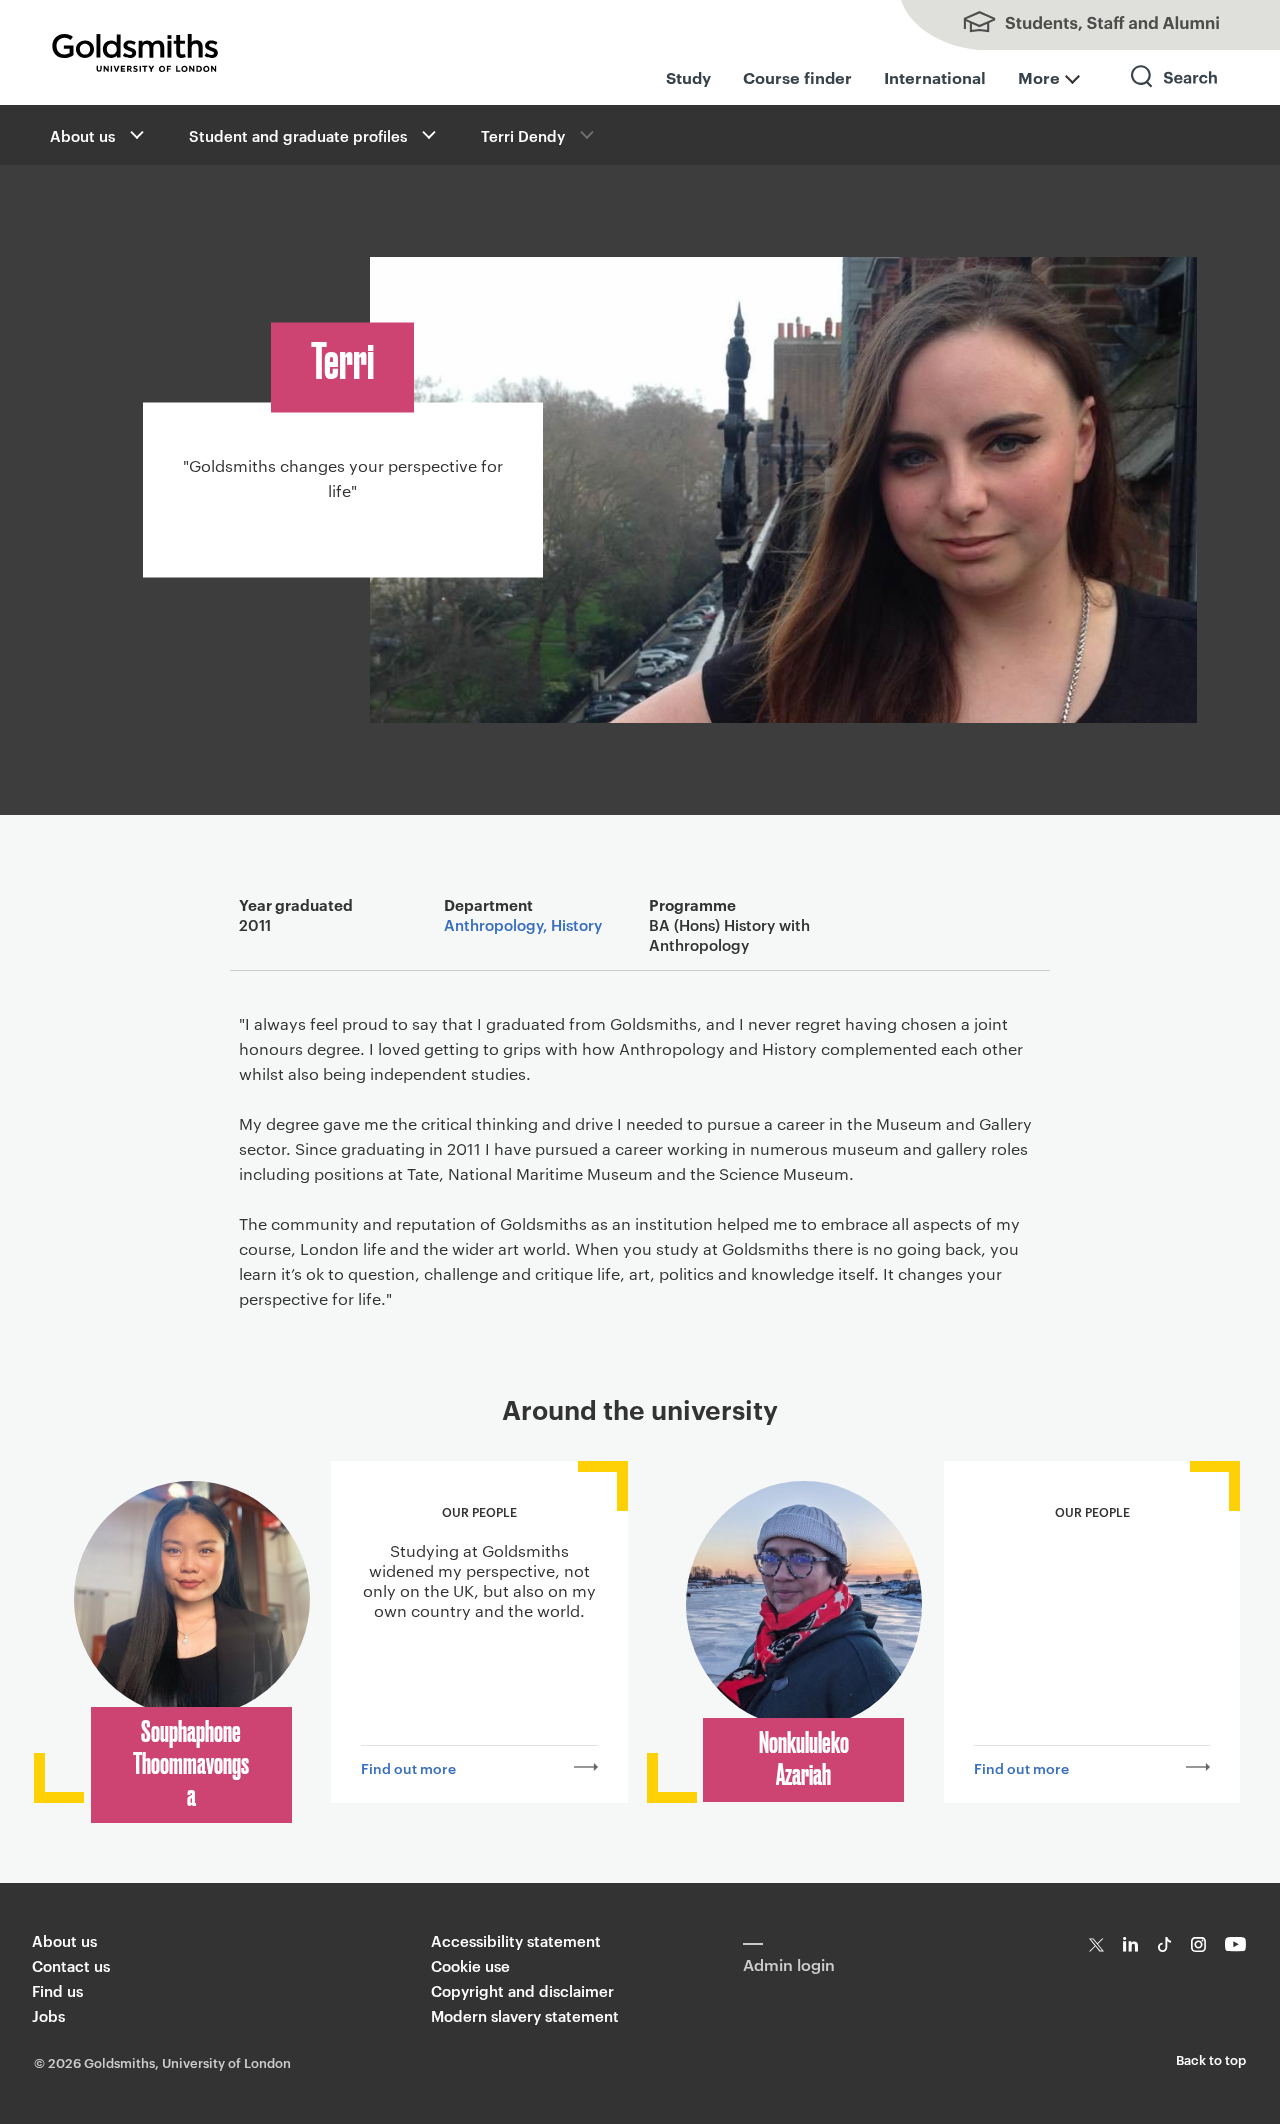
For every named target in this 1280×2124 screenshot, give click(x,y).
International (935, 77)
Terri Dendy (523, 135)
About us (82, 135)
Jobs (48, 2015)
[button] (135, 135)
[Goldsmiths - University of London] (135, 53)
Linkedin (1130, 1944)
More (1039, 77)
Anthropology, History (523, 924)
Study (688, 77)
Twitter (1096, 1944)
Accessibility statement (516, 1940)
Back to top (1211, 2059)
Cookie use (470, 1965)
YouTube (1235, 1944)
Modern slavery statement (525, 2015)
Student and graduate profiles (298, 135)
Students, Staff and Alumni (1080, 25)
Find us (57, 1990)
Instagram (1198, 1944)
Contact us (71, 1965)
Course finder (797, 77)
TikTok (1164, 1944)
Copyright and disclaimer (522, 1990)
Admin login (789, 1964)
